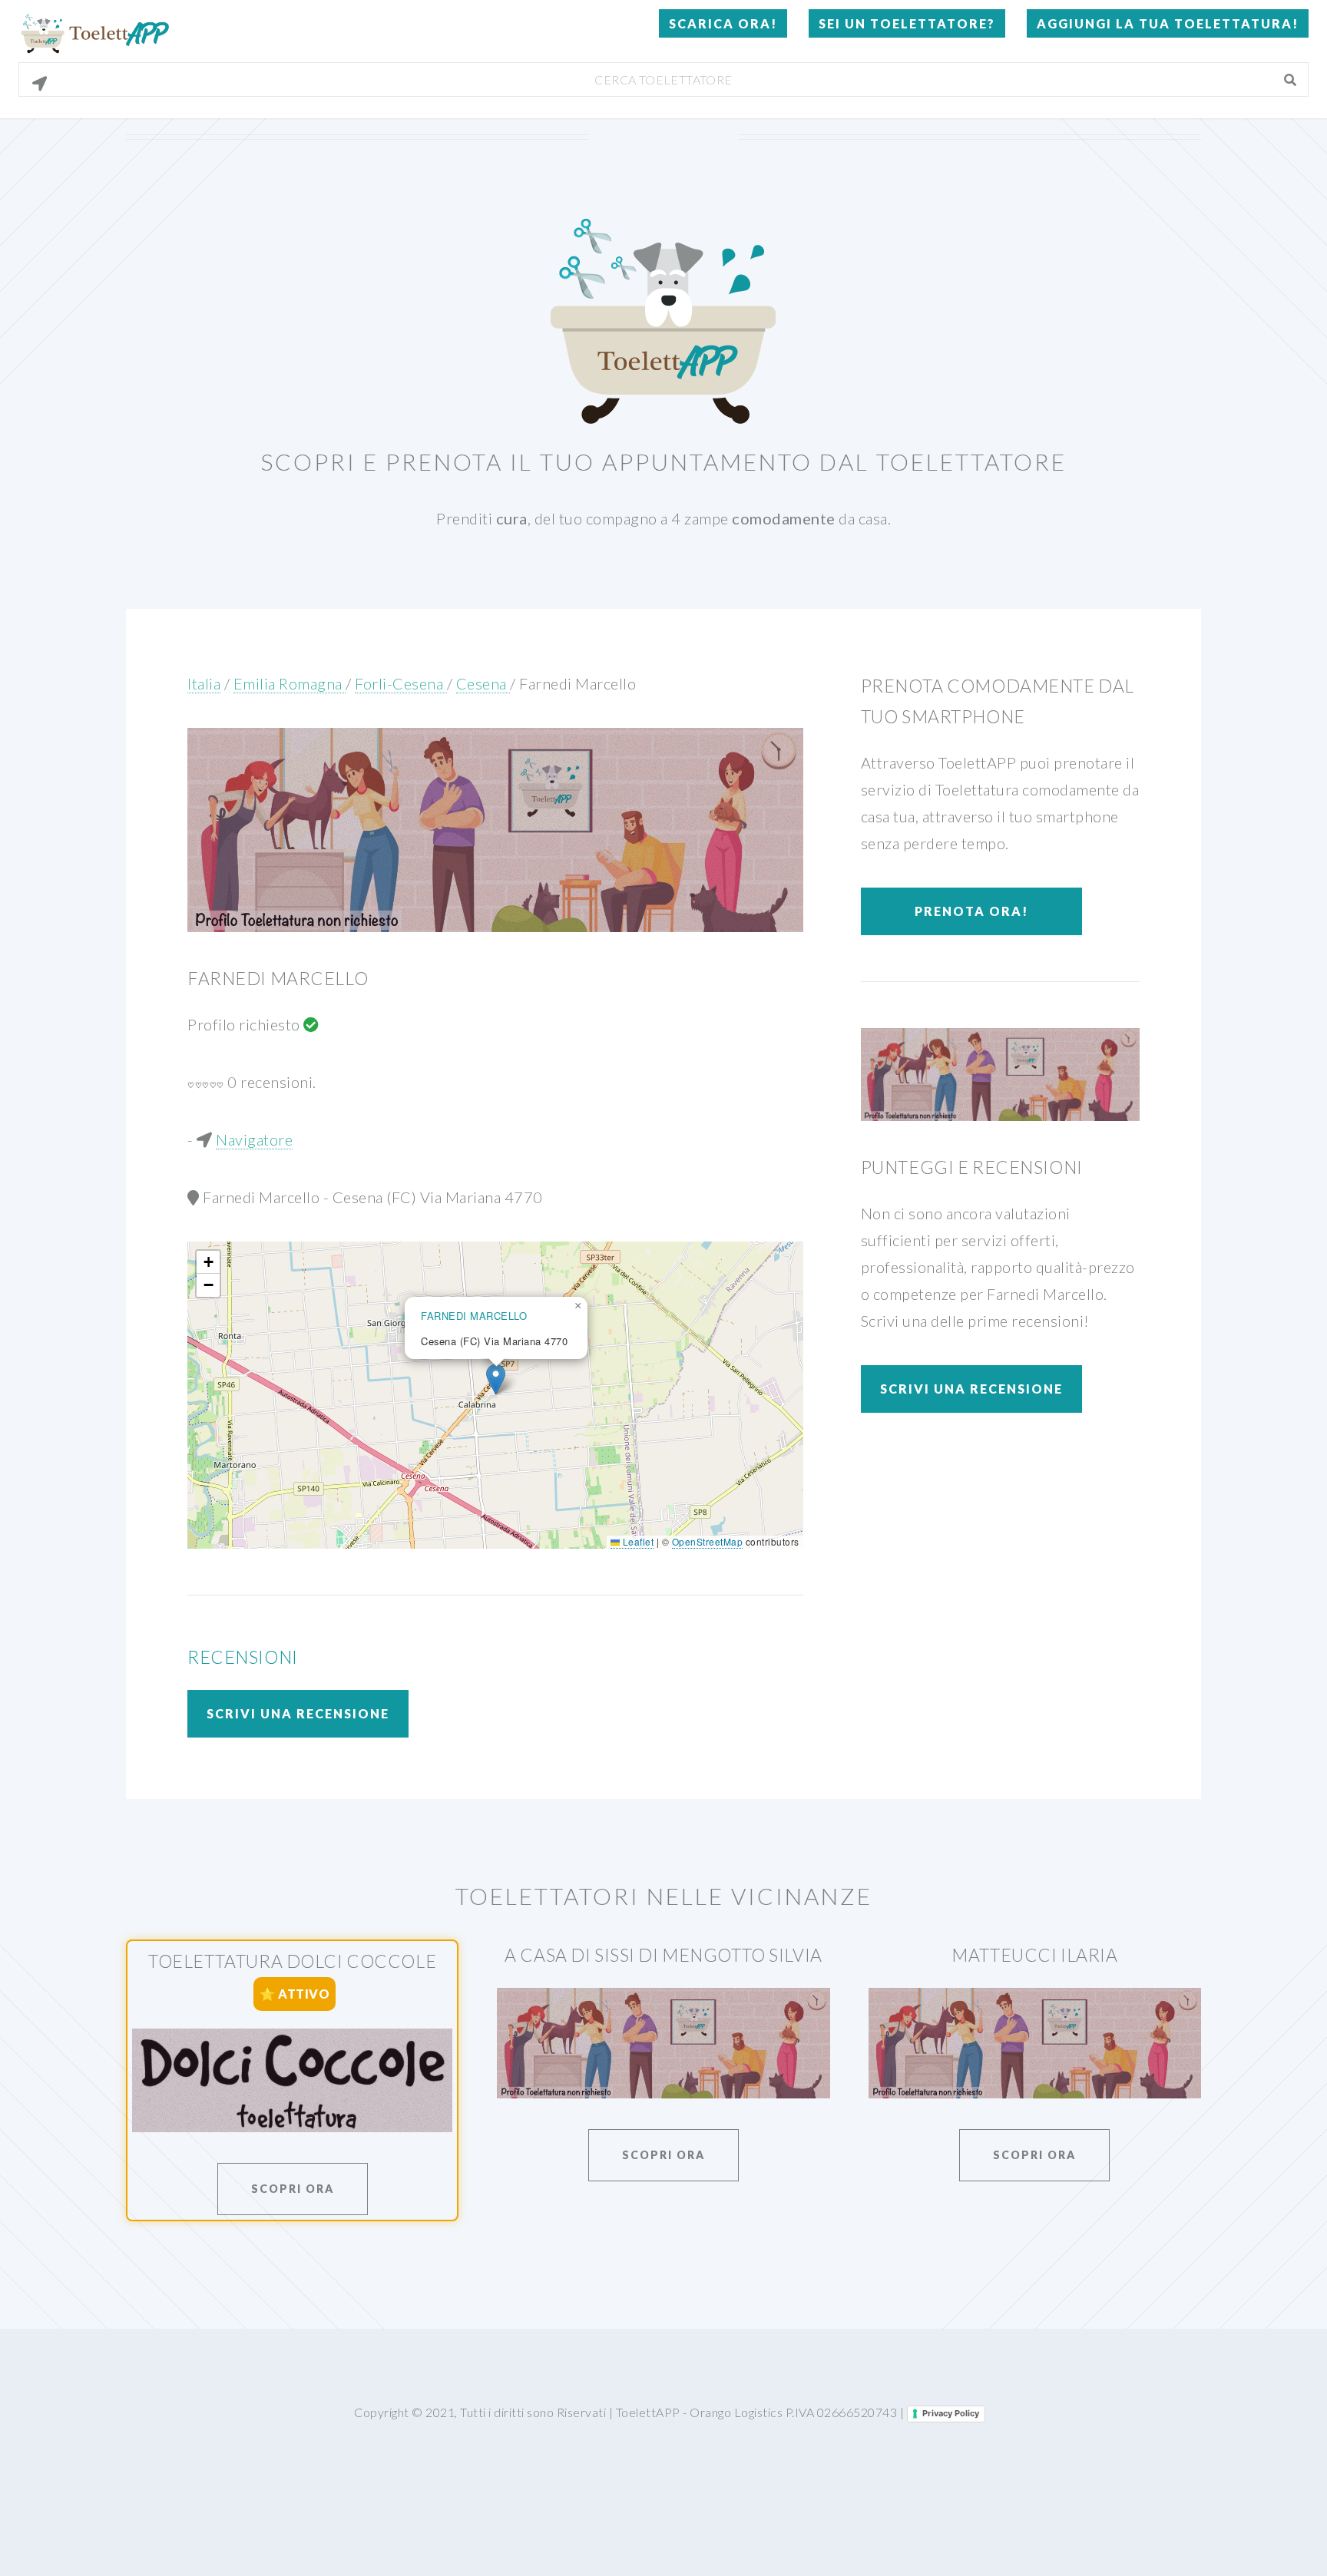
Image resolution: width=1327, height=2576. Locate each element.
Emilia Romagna (290, 683)
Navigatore (254, 1139)
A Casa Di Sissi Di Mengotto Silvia (663, 1955)
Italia (204, 683)
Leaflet (637, 1541)
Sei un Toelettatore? (907, 23)
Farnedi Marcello (577, 683)
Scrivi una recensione (298, 1713)
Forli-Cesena (401, 683)
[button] (496, 1379)
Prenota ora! (971, 911)
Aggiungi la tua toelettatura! (1168, 23)
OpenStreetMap (708, 1541)
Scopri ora (293, 2189)
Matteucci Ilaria (1034, 1955)
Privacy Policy (951, 2413)
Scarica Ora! (723, 23)
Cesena (483, 683)
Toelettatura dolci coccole (292, 1961)
